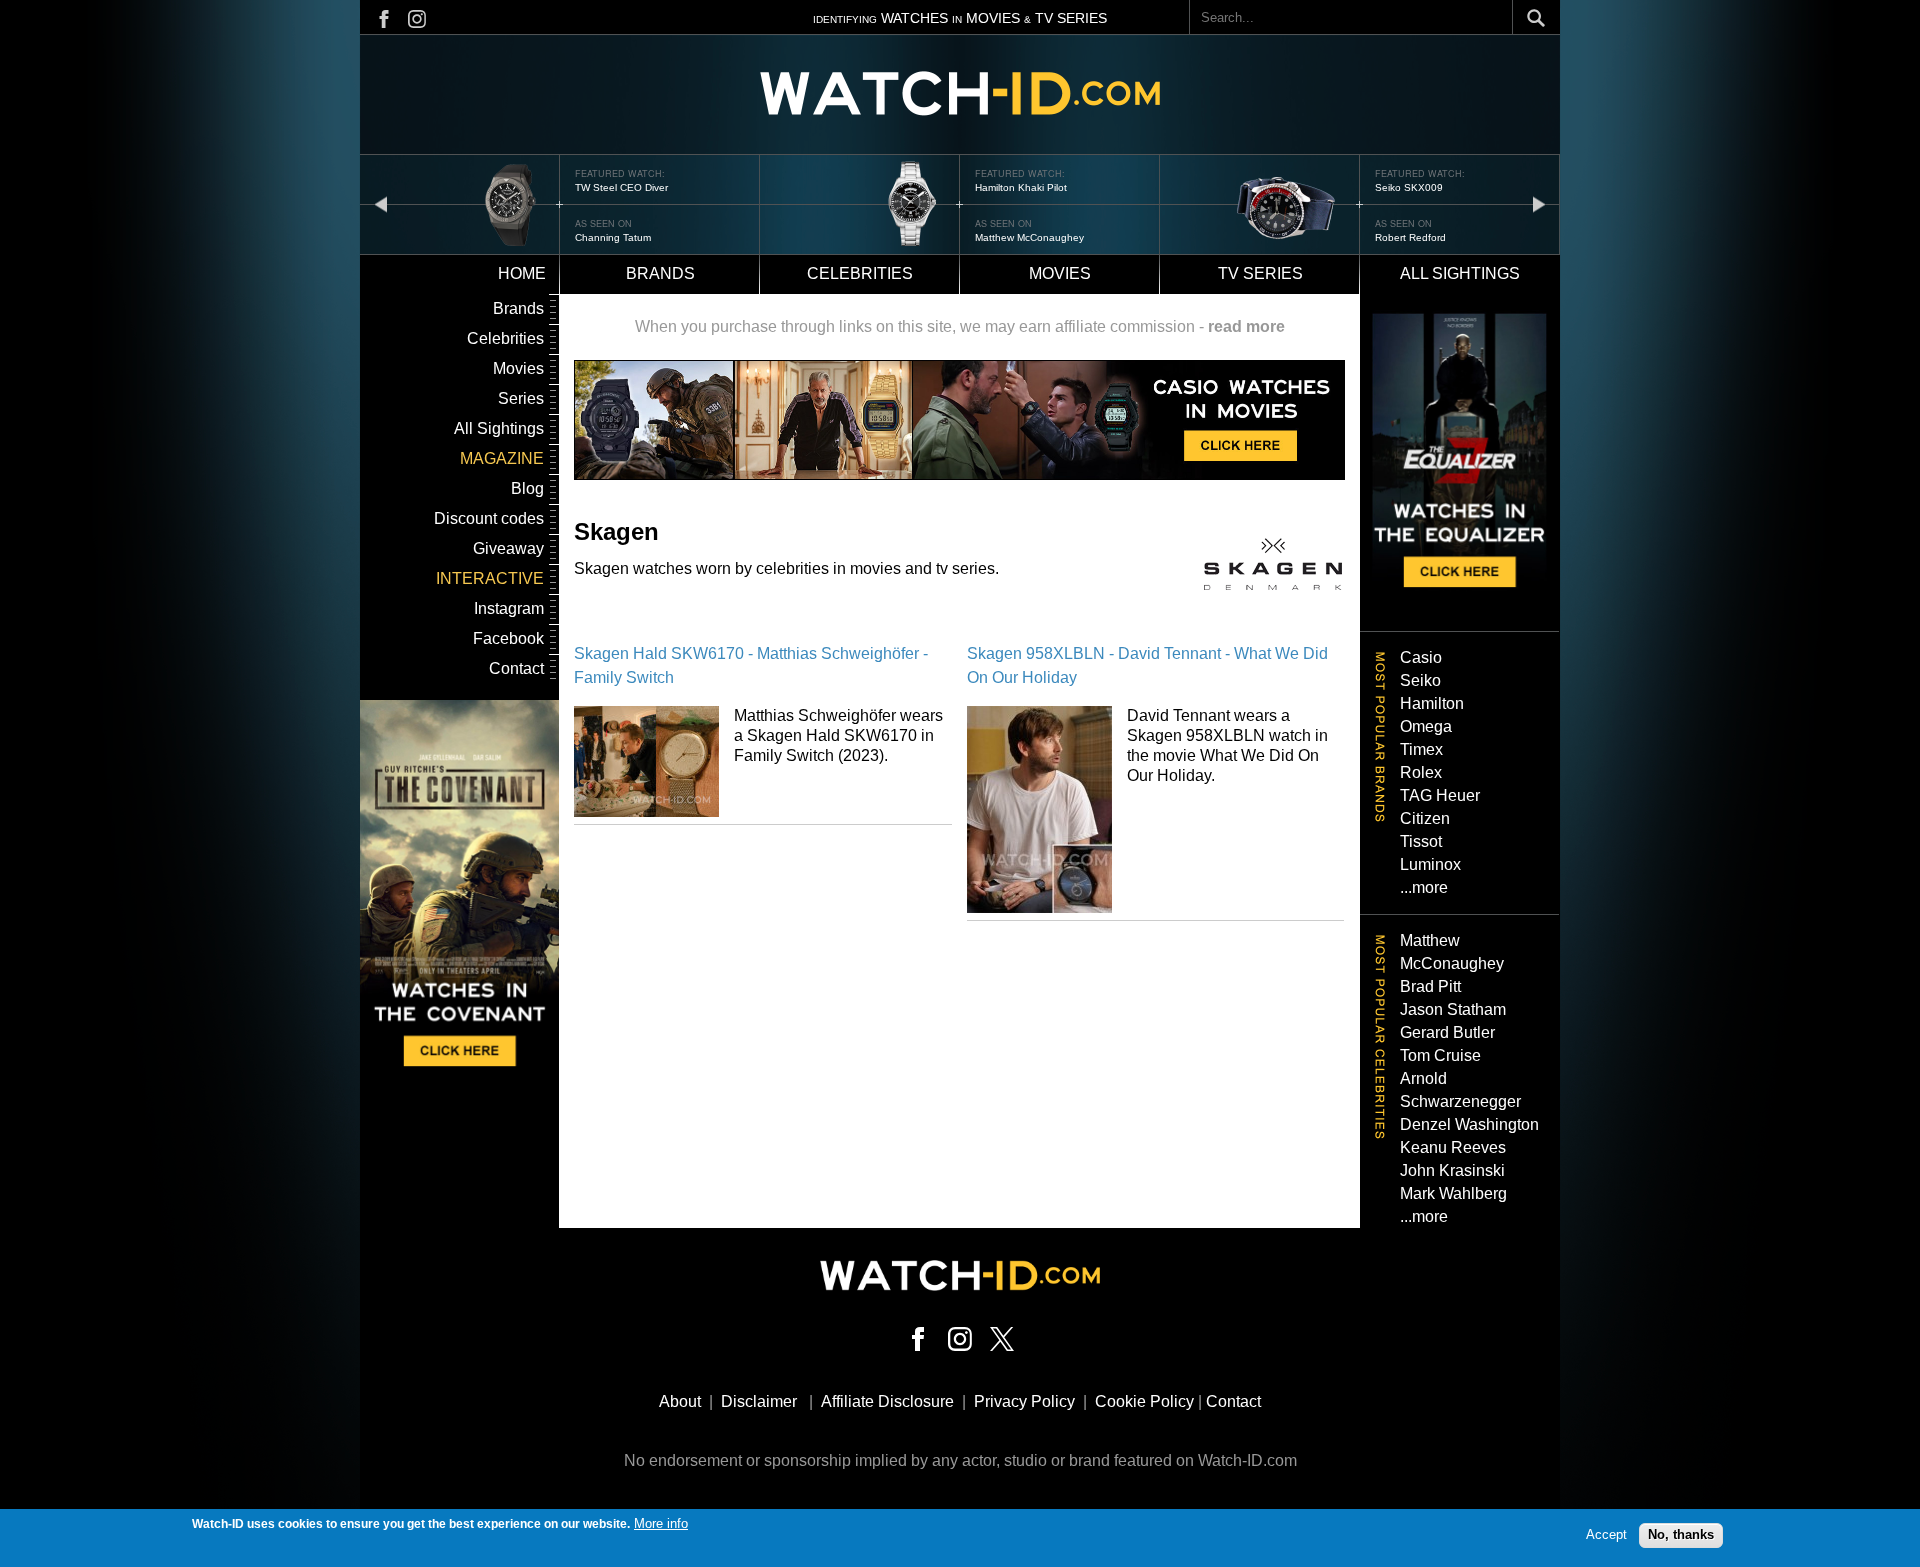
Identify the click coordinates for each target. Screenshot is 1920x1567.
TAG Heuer (1440, 795)
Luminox (1430, 864)
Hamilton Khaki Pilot (1021, 187)
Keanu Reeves (1453, 1147)
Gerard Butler (1447, 1032)
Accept (1606, 1534)
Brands (660, 273)
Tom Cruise (1440, 1055)
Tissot (1421, 841)
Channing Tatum (613, 237)
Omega (1426, 726)
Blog (527, 488)
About (680, 1401)
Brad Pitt (1430, 986)
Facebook (508, 638)
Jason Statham (1453, 1009)
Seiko (1420, 680)
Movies (1060, 273)
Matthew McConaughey (1029, 237)
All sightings (1460, 273)
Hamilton (1432, 703)
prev (381, 203)
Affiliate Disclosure (887, 1401)
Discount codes (489, 518)
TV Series (1260, 273)
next (1539, 203)
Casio (1421, 657)
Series (521, 398)
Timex (1421, 749)
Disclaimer (759, 1401)
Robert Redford (1410, 237)
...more (1424, 887)
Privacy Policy (1024, 1401)
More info (661, 1523)
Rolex (1421, 772)
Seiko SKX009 (1409, 187)
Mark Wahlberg (1453, 1193)
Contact (516, 668)
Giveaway (508, 548)
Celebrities (860, 273)
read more (1246, 326)
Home (522, 273)
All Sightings (499, 428)
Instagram (509, 608)
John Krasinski (1452, 1170)
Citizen (1425, 818)
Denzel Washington (1469, 1124)
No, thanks (1681, 1534)
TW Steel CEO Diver (621, 187)
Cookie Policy (1144, 1401)
